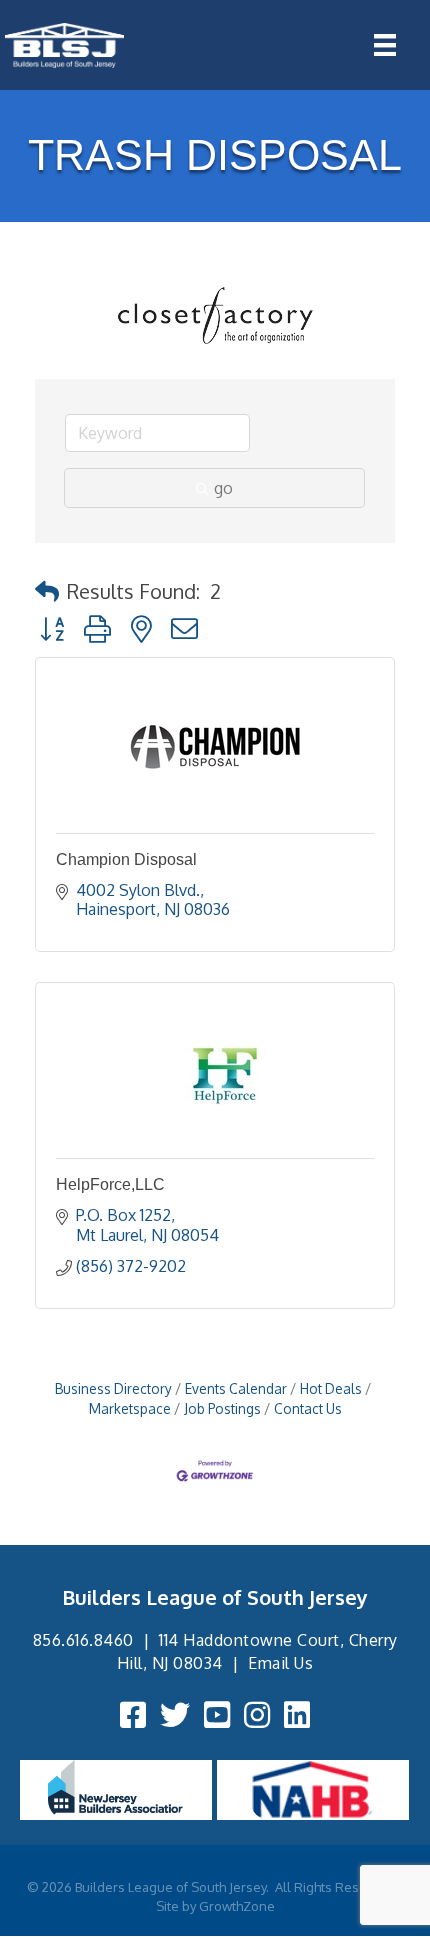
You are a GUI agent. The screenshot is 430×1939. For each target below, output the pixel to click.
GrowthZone (237, 1906)
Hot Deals (331, 1388)
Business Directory (113, 1388)
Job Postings (222, 1408)
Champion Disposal (126, 859)
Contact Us (308, 1408)
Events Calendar (236, 1388)
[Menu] (385, 45)
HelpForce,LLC (110, 1184)
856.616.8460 (83, 1640)
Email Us (280, 1663)
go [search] (223, 488)
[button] (47, 591)
